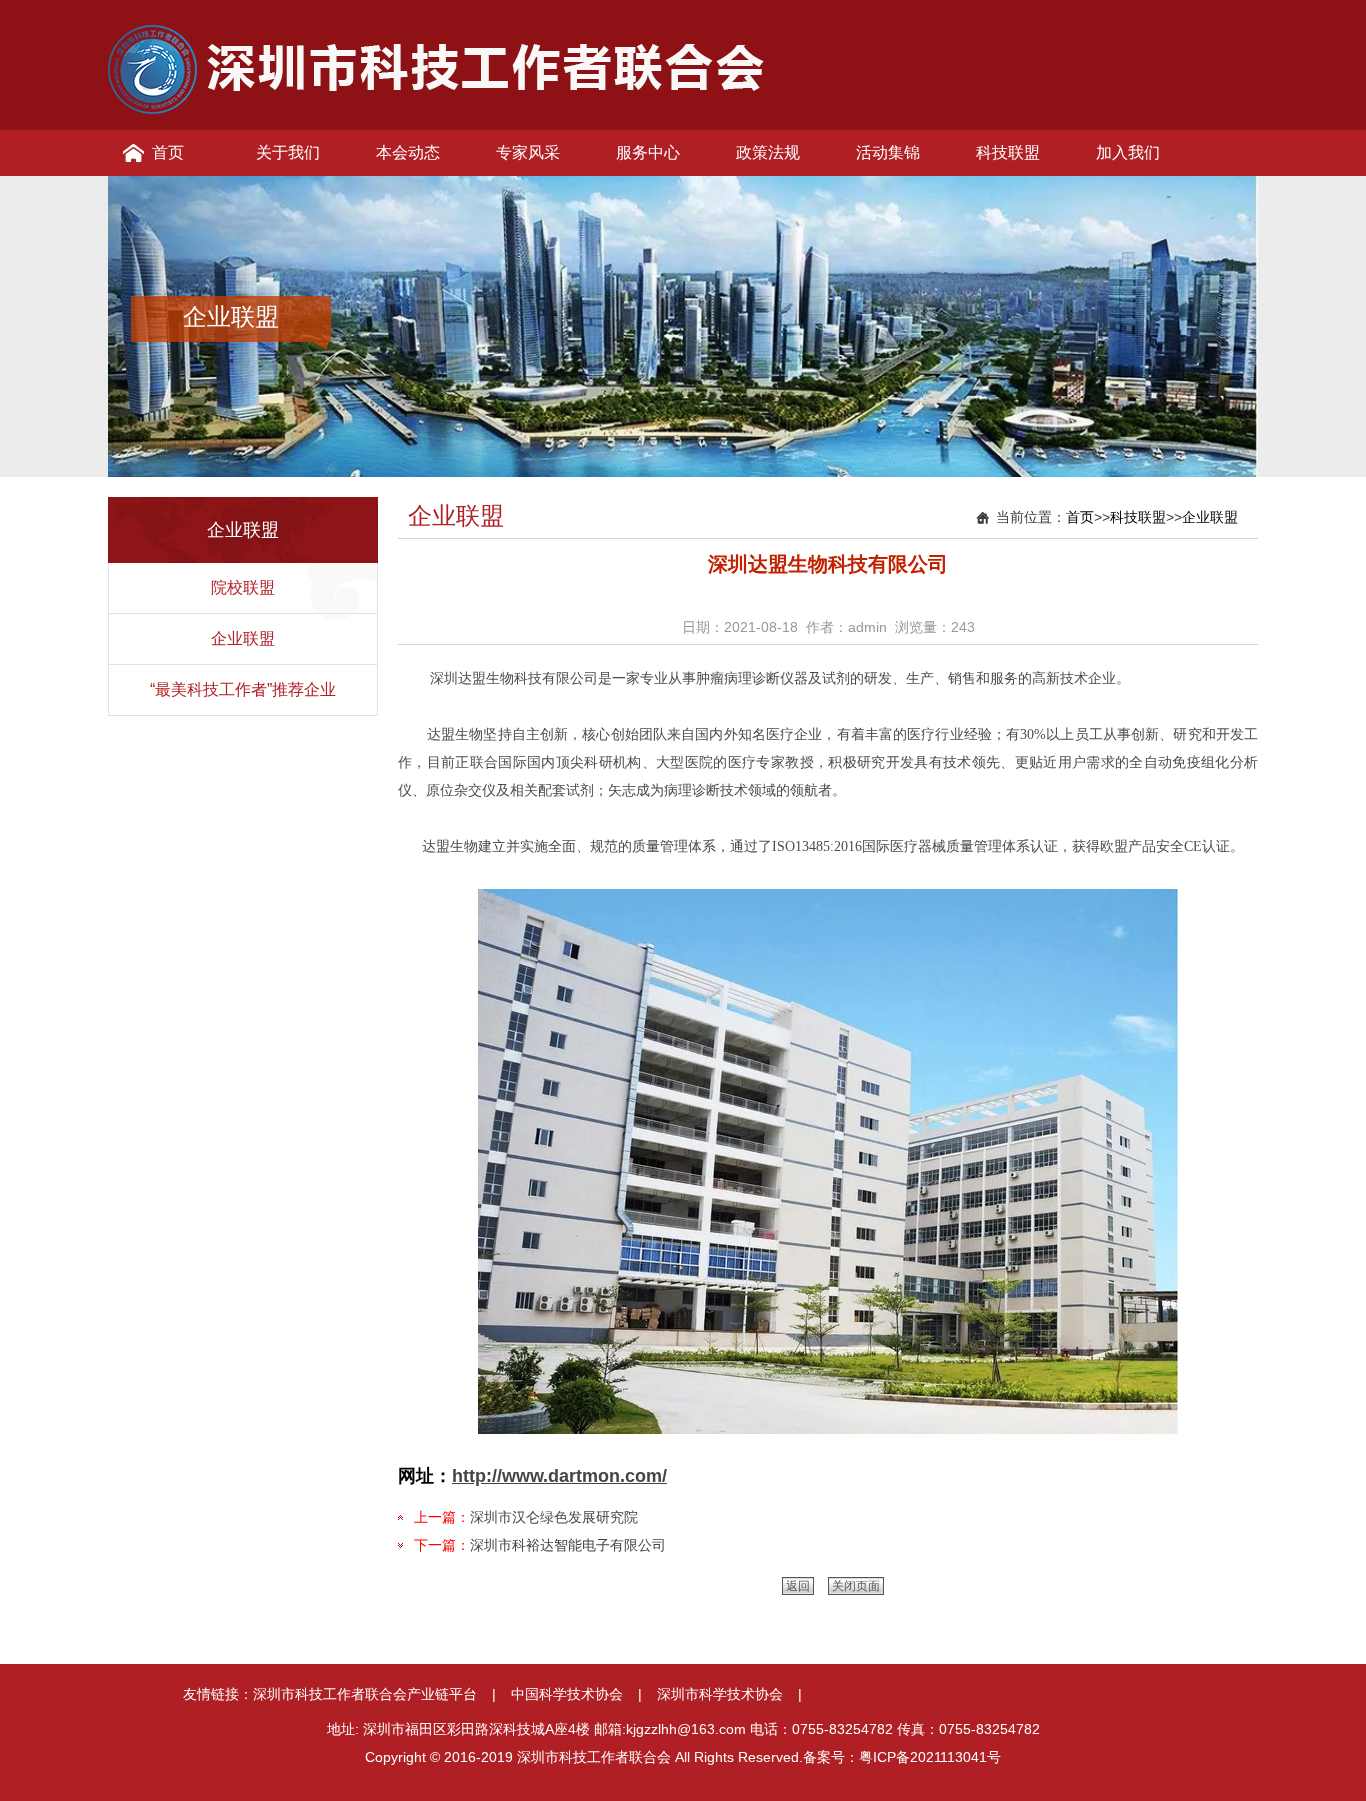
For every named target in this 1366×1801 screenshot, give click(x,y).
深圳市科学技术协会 (720, 1694)
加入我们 (1128, 152)
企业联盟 (243, 638)
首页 (168, 152)
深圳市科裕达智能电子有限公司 (568, 1545)
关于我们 (288, 152)
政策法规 (768, 152)
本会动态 (408, 152)
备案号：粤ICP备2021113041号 (902, 1757)
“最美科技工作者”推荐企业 (243, 689)
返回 (798, 1586)
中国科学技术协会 (567, 1694)
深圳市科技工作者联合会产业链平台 (365, 1694)
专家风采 (528, 152)
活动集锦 (888, 152)
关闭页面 (856, 1586)
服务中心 (648, 152)
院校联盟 (243, 587)
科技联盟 (1008, 152)
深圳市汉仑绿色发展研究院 (554, 1517)
